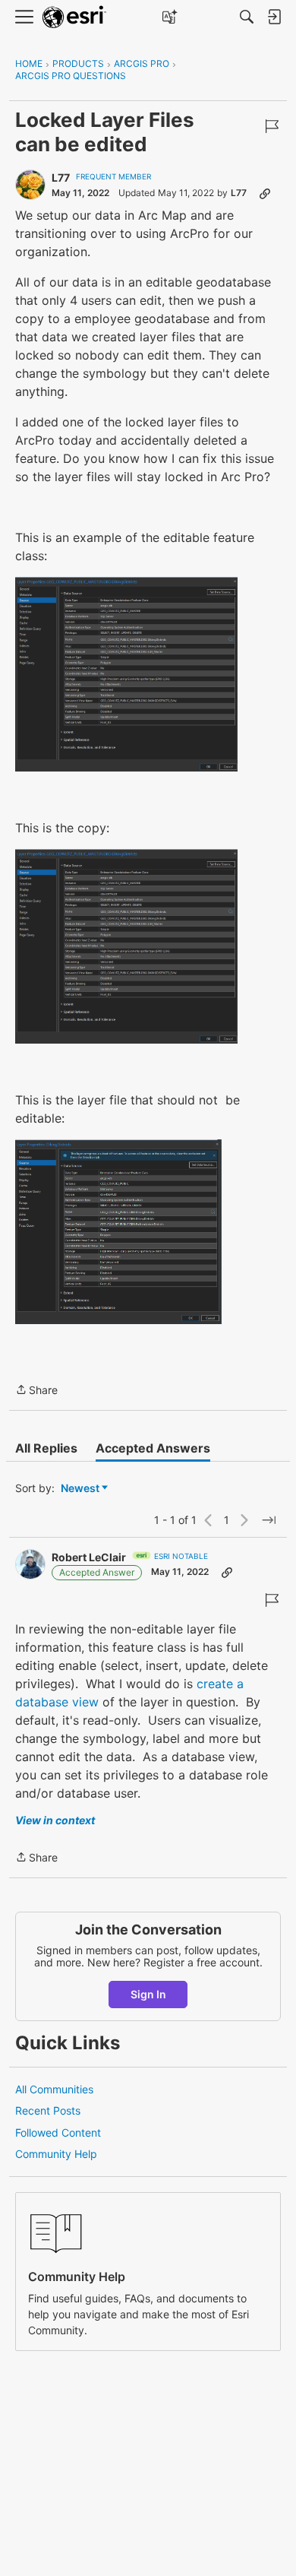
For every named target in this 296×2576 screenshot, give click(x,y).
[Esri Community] (74, 17)
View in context (55, 1820)
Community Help (56, 2154)
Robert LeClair (89, 1557)
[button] (126, 674)
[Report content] (272, 126)
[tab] (46, 1448)
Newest (80, 1489)
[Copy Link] (265, 193)
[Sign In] (274, 17)
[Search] (247, 17)
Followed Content (58, 2132)
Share (36, 1391)
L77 (61, 177)
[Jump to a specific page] (269, 1520)
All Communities (54, 2089)
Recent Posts (48, 2110)
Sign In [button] (148, 1994)
